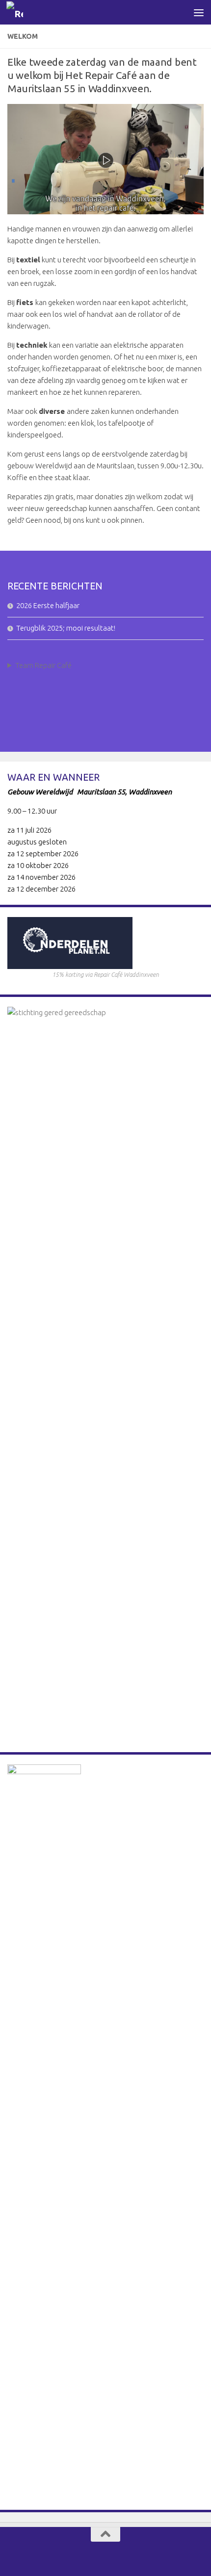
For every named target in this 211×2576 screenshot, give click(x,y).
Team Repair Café (43, 665)
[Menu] (199, 12)
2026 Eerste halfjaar (48, 605)
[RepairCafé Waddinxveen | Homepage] (17, 13)
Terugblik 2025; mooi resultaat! (66, 628)
